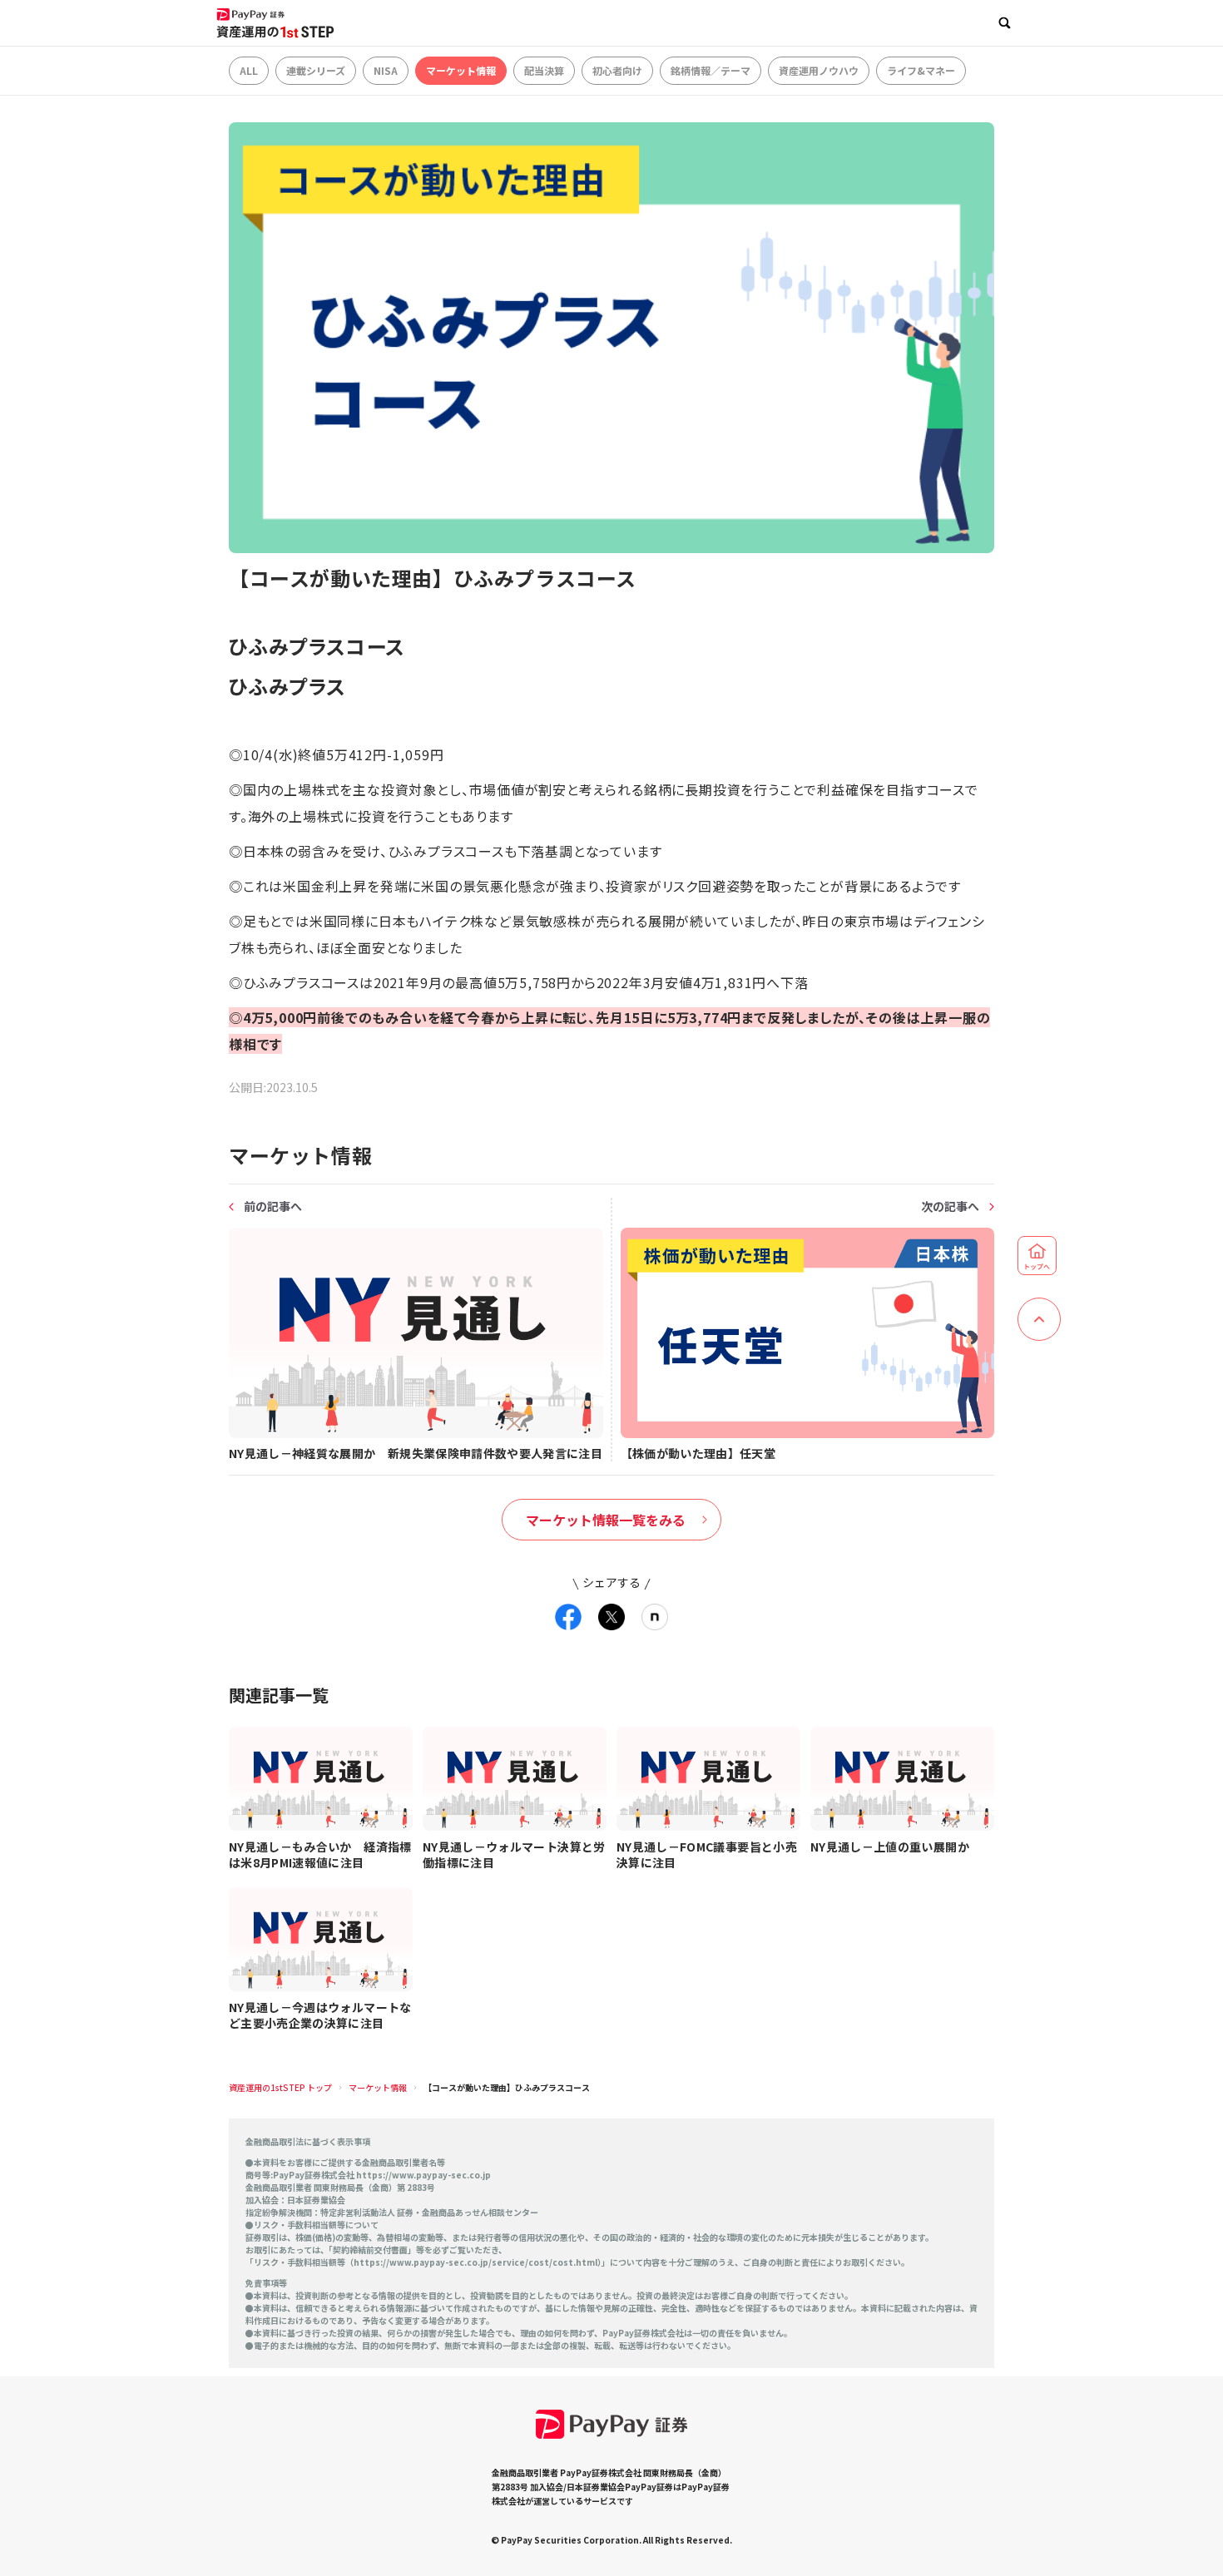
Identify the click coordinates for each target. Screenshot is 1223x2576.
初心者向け (617, 70)
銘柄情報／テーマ (711, 70)
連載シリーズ (316, 70)
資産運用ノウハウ (819, 70)
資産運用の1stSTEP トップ (280, 2087)
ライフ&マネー (921, 70)
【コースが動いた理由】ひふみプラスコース (507, 2087)
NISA (386, 70)
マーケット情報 (461, 70)
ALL (249, 70)
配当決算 (544, 70)
